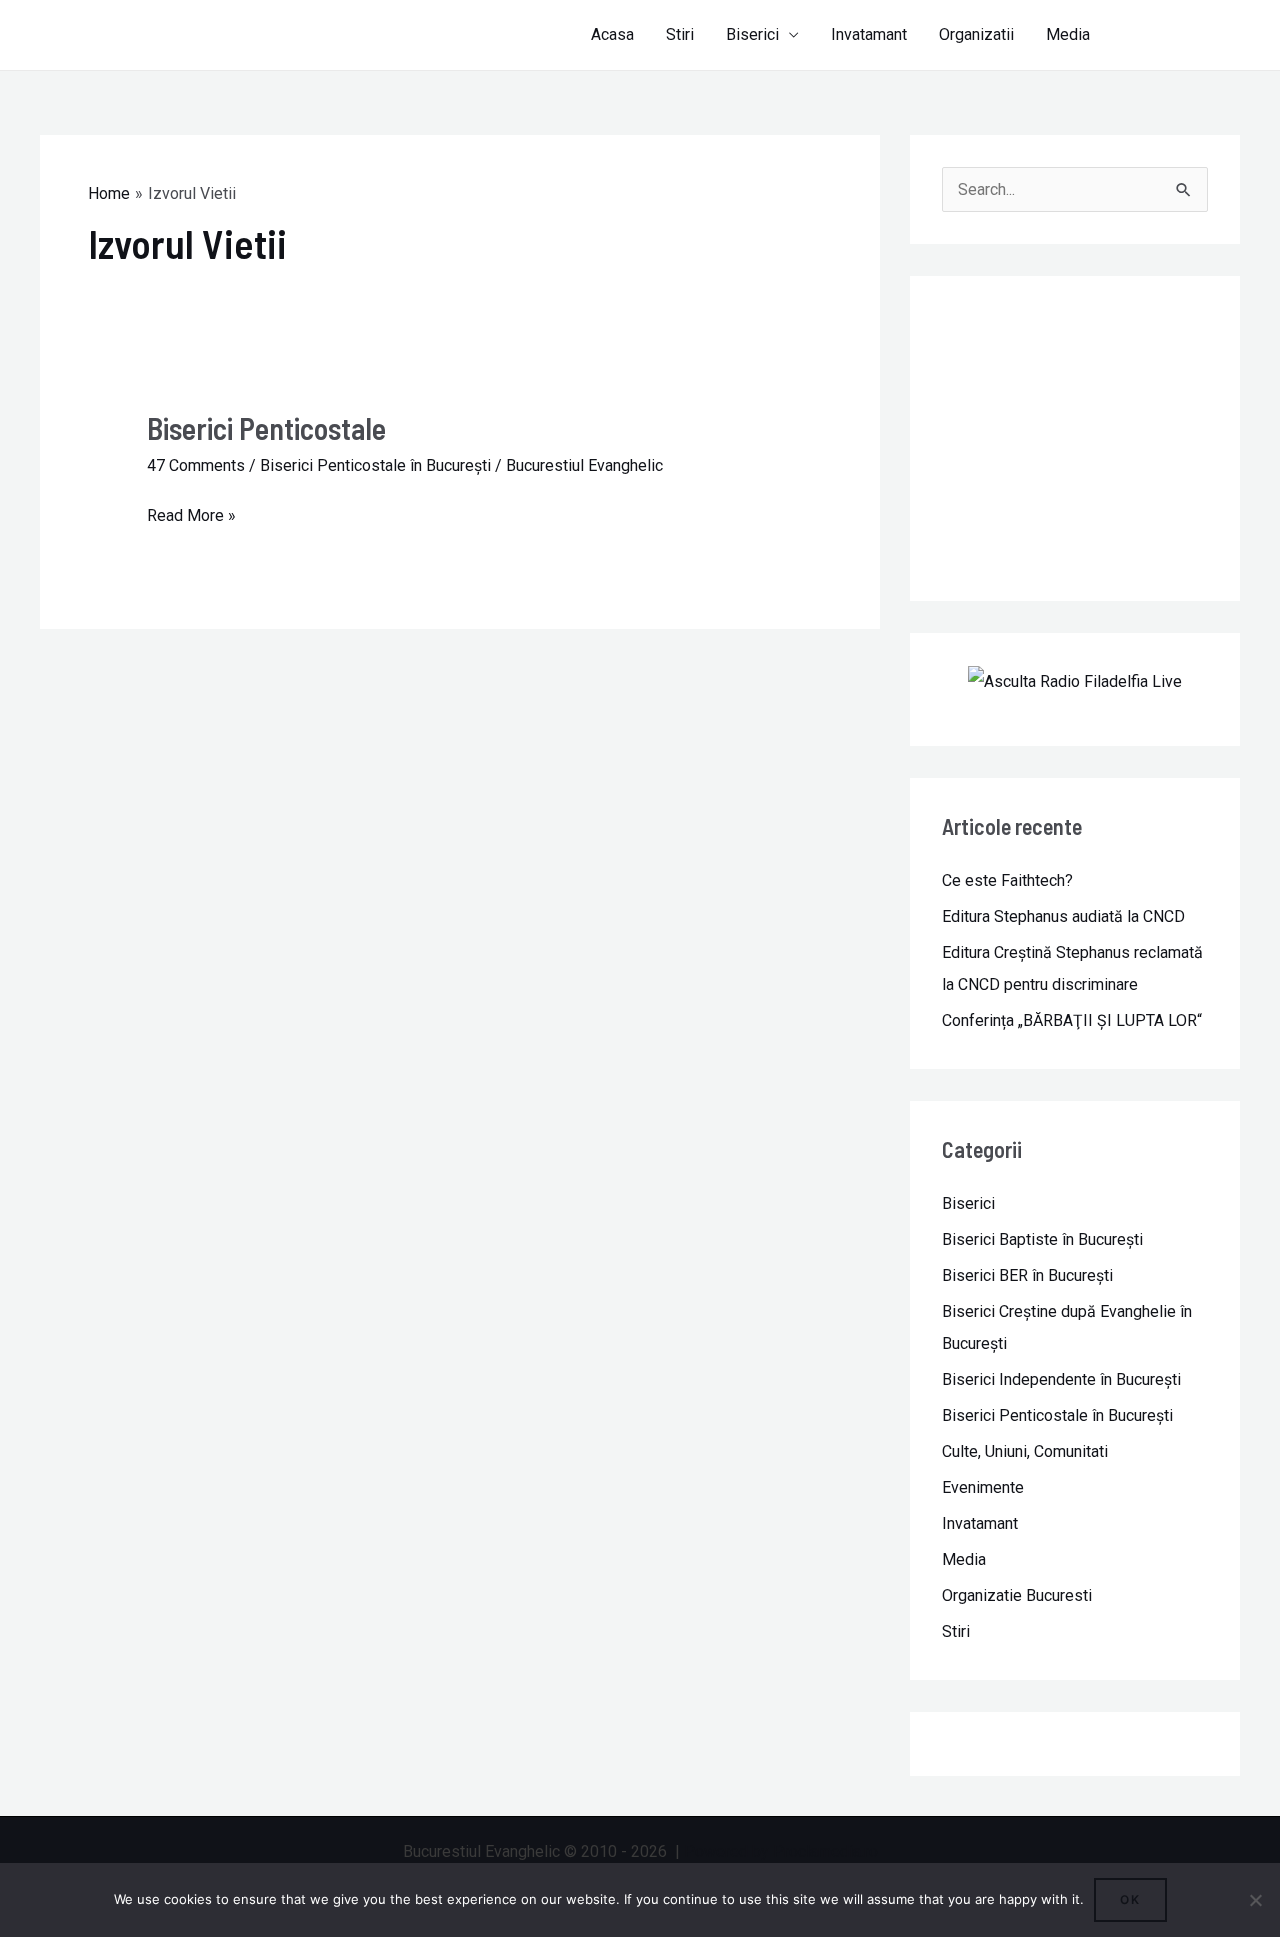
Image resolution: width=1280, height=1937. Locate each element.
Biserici (752, 34)
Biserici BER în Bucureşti (1027, 1275)
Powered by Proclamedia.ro (781, 1851)
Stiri (680, 34)
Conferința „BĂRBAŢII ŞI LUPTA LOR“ (1072, 1020)
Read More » (191, 513)
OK (1130, 1899)
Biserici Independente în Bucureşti (1061, 1379)
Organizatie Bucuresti (1017, 1595)
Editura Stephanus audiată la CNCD (1063, 916)
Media (1068, 34)
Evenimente (983, 1487)
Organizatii (976, 34)
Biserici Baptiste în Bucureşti (1042, 1239)
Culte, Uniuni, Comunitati (1025, 1451)
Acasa (612, 34)
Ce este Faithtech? (1007, 880)
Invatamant (869, 34)
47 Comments (196, 465)
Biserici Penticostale (266, 428)
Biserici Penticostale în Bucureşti (375, 465)
